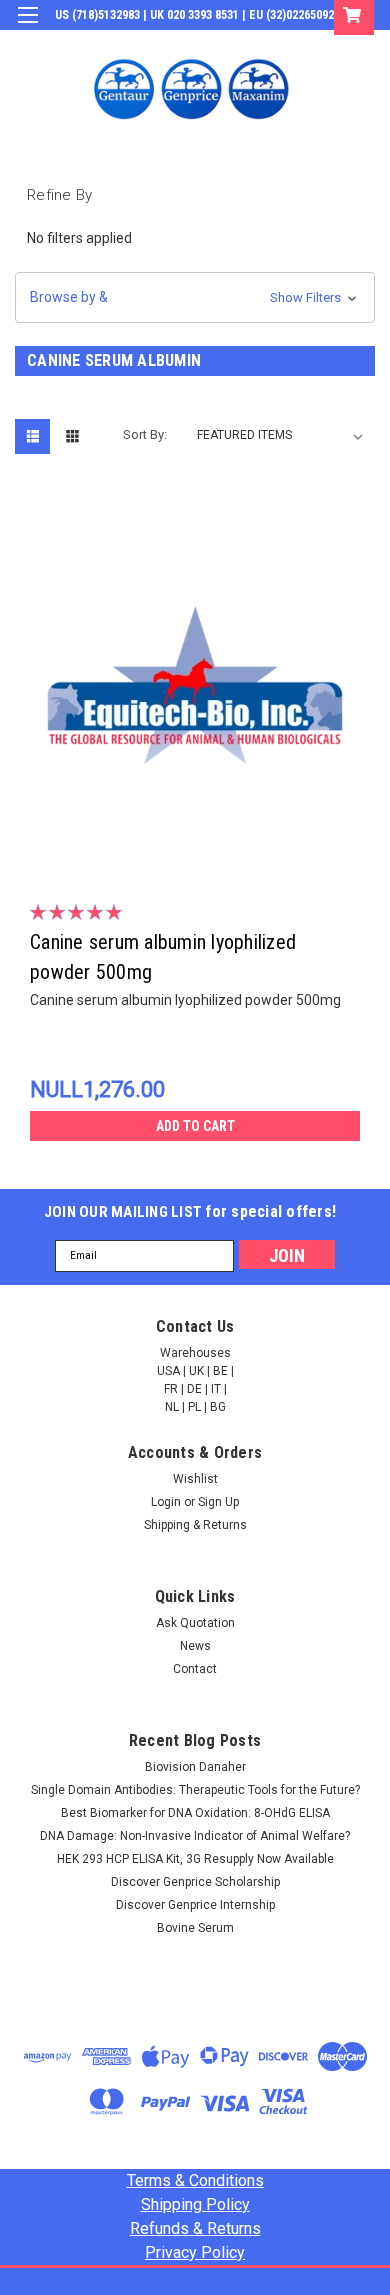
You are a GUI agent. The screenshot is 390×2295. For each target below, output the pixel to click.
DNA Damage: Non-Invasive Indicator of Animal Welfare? (195, 1836)
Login (223, 44)
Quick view (200, 850)
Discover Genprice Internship (195, 1905)
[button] (195, 297)
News (195, 1646)
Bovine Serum (195, 1928)
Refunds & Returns (195, 2228)
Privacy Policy (195, 2252)
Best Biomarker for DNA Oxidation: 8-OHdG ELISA (195, 1813)
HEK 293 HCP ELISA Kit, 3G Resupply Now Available (195, 1859)
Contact (195, 1669)
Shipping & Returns (195, 1525)
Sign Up (280, 44)
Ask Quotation (195, 1623)
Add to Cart (195, 1126)
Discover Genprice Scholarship (195, 1882)
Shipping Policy (195, 2204)
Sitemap (190, 2278)
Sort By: (145, 434)
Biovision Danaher (195, 1767)
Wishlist (195, 1479)
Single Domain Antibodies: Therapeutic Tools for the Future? (195, 1790)
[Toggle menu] (27, 27)
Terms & (195, 2180)
